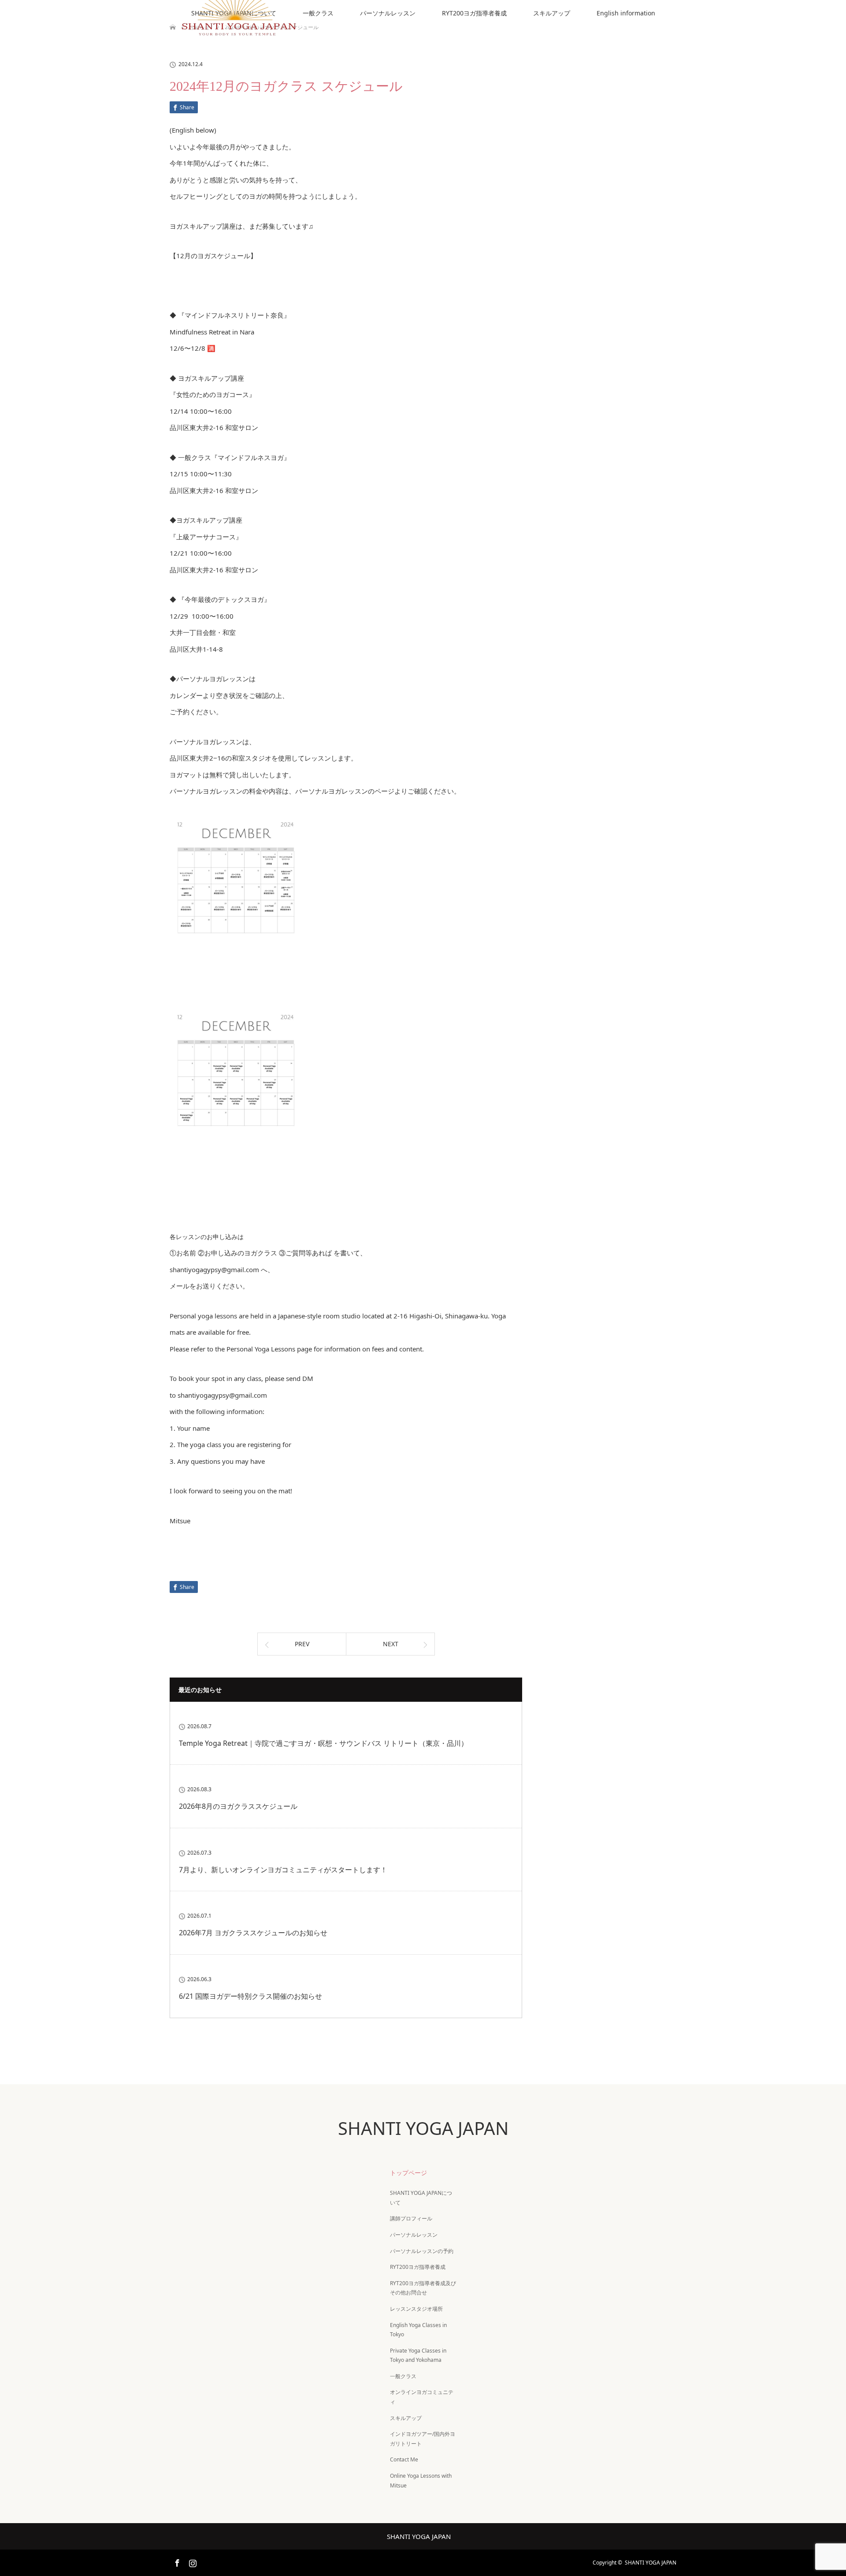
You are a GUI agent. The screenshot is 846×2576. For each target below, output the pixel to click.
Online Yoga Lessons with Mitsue (421, 2481)
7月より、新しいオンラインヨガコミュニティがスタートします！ (283, 1870)
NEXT (391, 1644)
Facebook (176, 2561)
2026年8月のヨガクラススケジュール (238, 1806)
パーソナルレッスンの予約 (422, 2251)
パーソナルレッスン (388, 13)
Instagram (192, 2561)
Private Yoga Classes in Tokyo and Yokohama (418, 2355)
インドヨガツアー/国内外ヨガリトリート (423, 2439)
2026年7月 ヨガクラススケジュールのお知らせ (253, 1933)
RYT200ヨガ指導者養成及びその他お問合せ (423, 2288)
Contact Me (404, 2459)
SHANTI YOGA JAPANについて (421, 2198)
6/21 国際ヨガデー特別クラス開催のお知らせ (250, 1996)
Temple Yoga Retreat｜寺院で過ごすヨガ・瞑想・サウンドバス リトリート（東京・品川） (323, 1743)
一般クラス (318, 13)
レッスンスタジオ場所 (416, 2309)
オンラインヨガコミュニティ (422, 2397)
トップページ (408, 2173)
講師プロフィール (411, 2218)
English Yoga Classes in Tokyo (418, 2330)
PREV (302, 1644)
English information (626, 13)
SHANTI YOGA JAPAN (423, 2128)
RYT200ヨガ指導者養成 (474, 13)
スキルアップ (552, 13)
